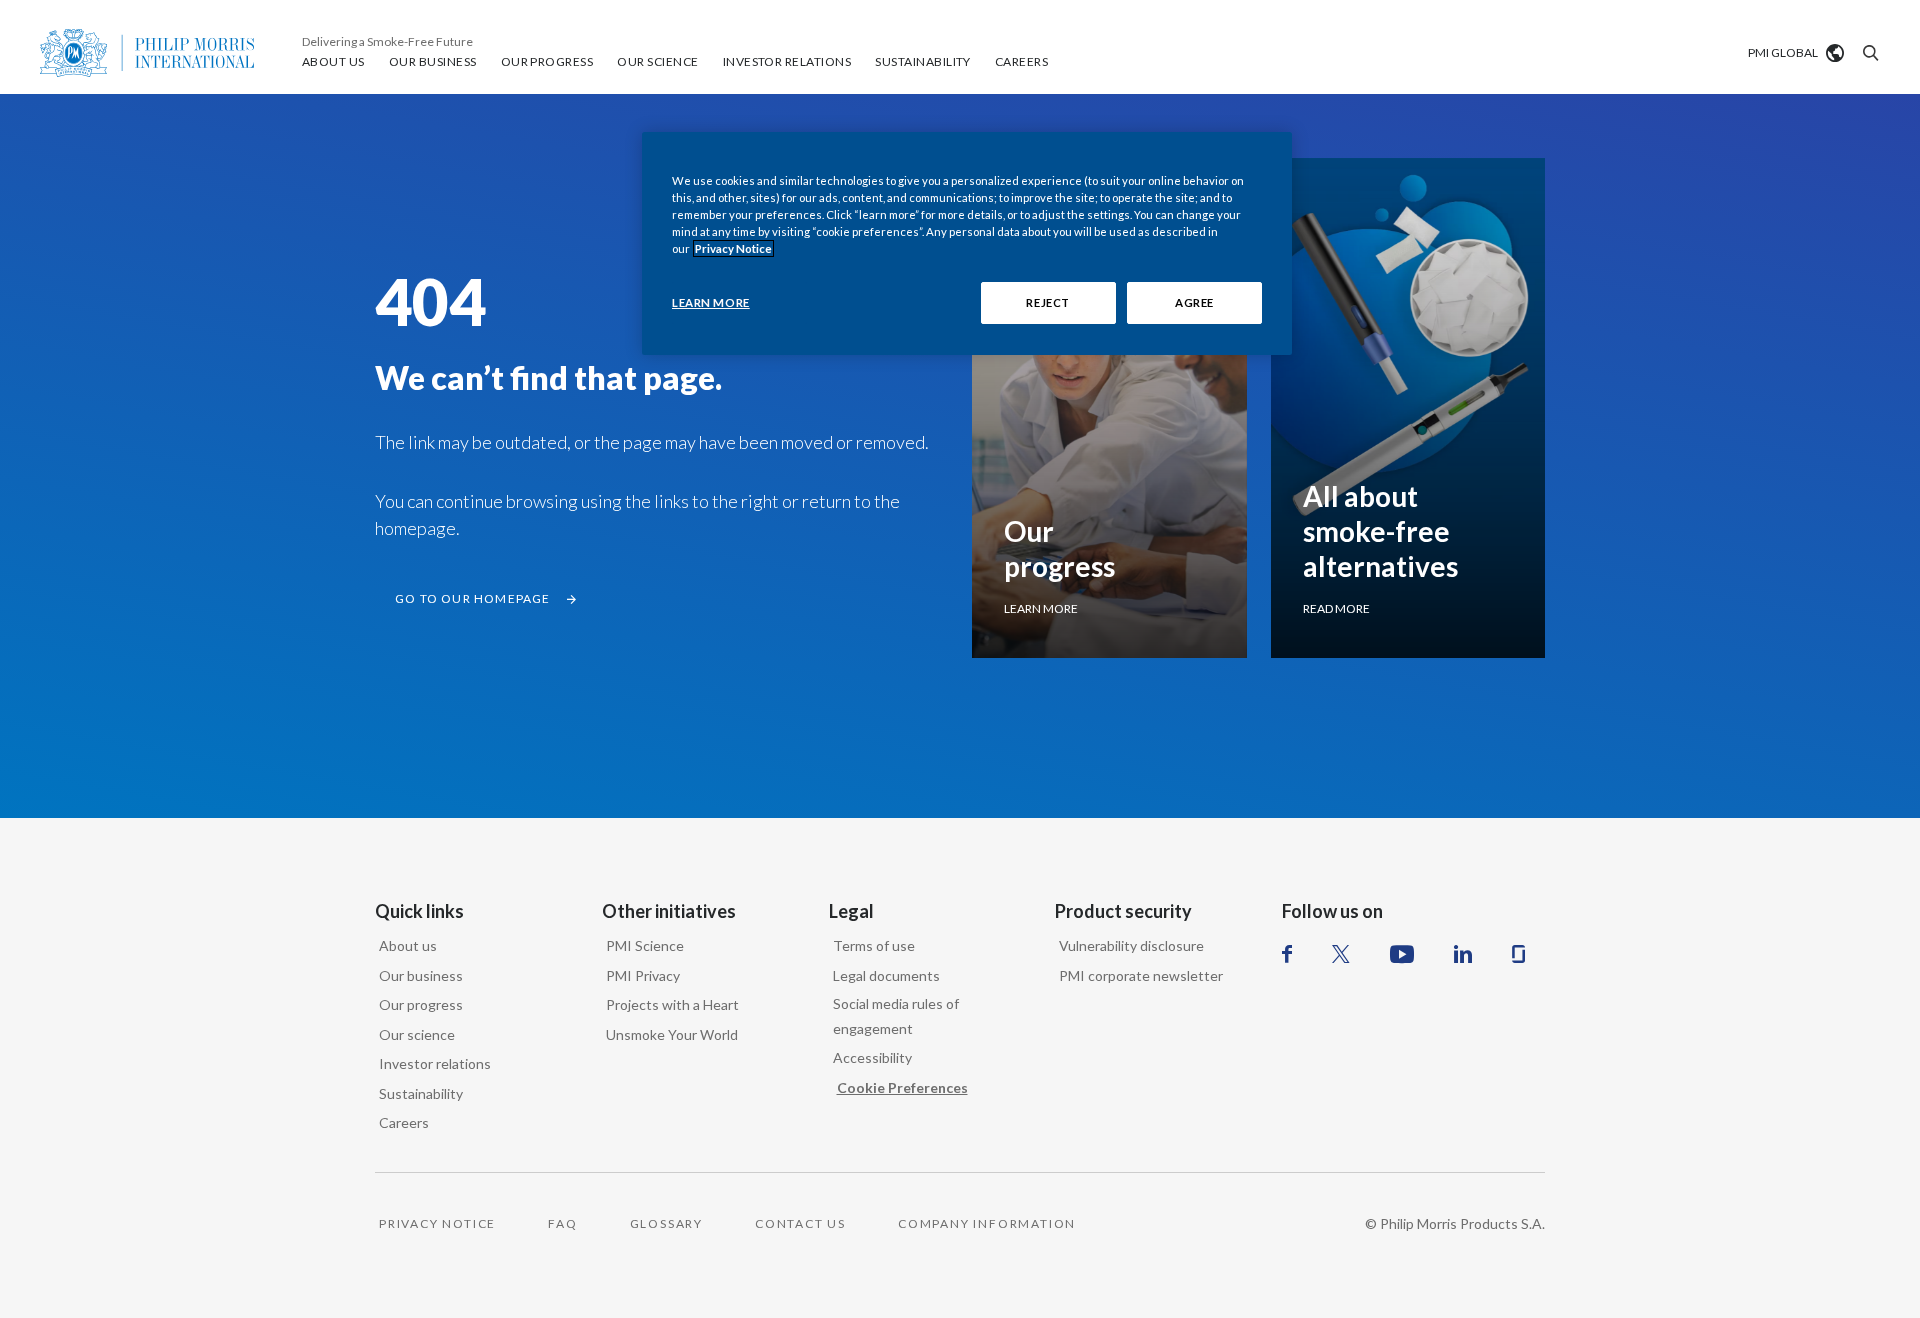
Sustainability (421, 1093)
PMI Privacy (643, 975)
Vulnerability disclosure (1131, 945)
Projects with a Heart (672, 1004)
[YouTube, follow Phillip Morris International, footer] (1402, 954)
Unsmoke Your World (672, 1034)
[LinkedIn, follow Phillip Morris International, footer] (1463, 954)
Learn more (1041, 608)
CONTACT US (800, 1223)
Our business (421, 975)
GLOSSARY (666, 1223)
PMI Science (645, 945)
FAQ (562, 1223)
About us (408, 945)
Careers (404, 1122)
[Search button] (1868, 53)
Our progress (421, 1004)
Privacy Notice (733, 248)
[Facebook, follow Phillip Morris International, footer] (1287, 954)
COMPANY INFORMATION (987, 1223)
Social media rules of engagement (896, 1016)
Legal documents (886, 975)
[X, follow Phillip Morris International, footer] (1341, 954)
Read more (1336, 608)
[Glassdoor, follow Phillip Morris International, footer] (1518, 954)
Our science (417, 1034)
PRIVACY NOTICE (437, 1223)
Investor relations (435, 1063)
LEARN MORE (711, 302)
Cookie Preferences (902, 1087)
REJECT (1047, 302)
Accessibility (872, 1057)
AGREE (1194, 302)
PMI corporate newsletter (1141, 975)
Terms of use (874, 945)
